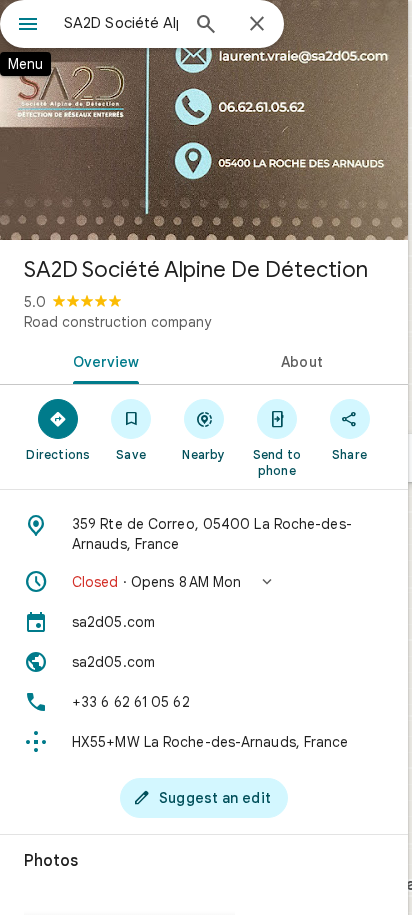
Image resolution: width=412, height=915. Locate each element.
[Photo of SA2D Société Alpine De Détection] (204, 120)
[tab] (102, 360)
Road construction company (117, 322)
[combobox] (121, 23)
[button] (204, 582)
